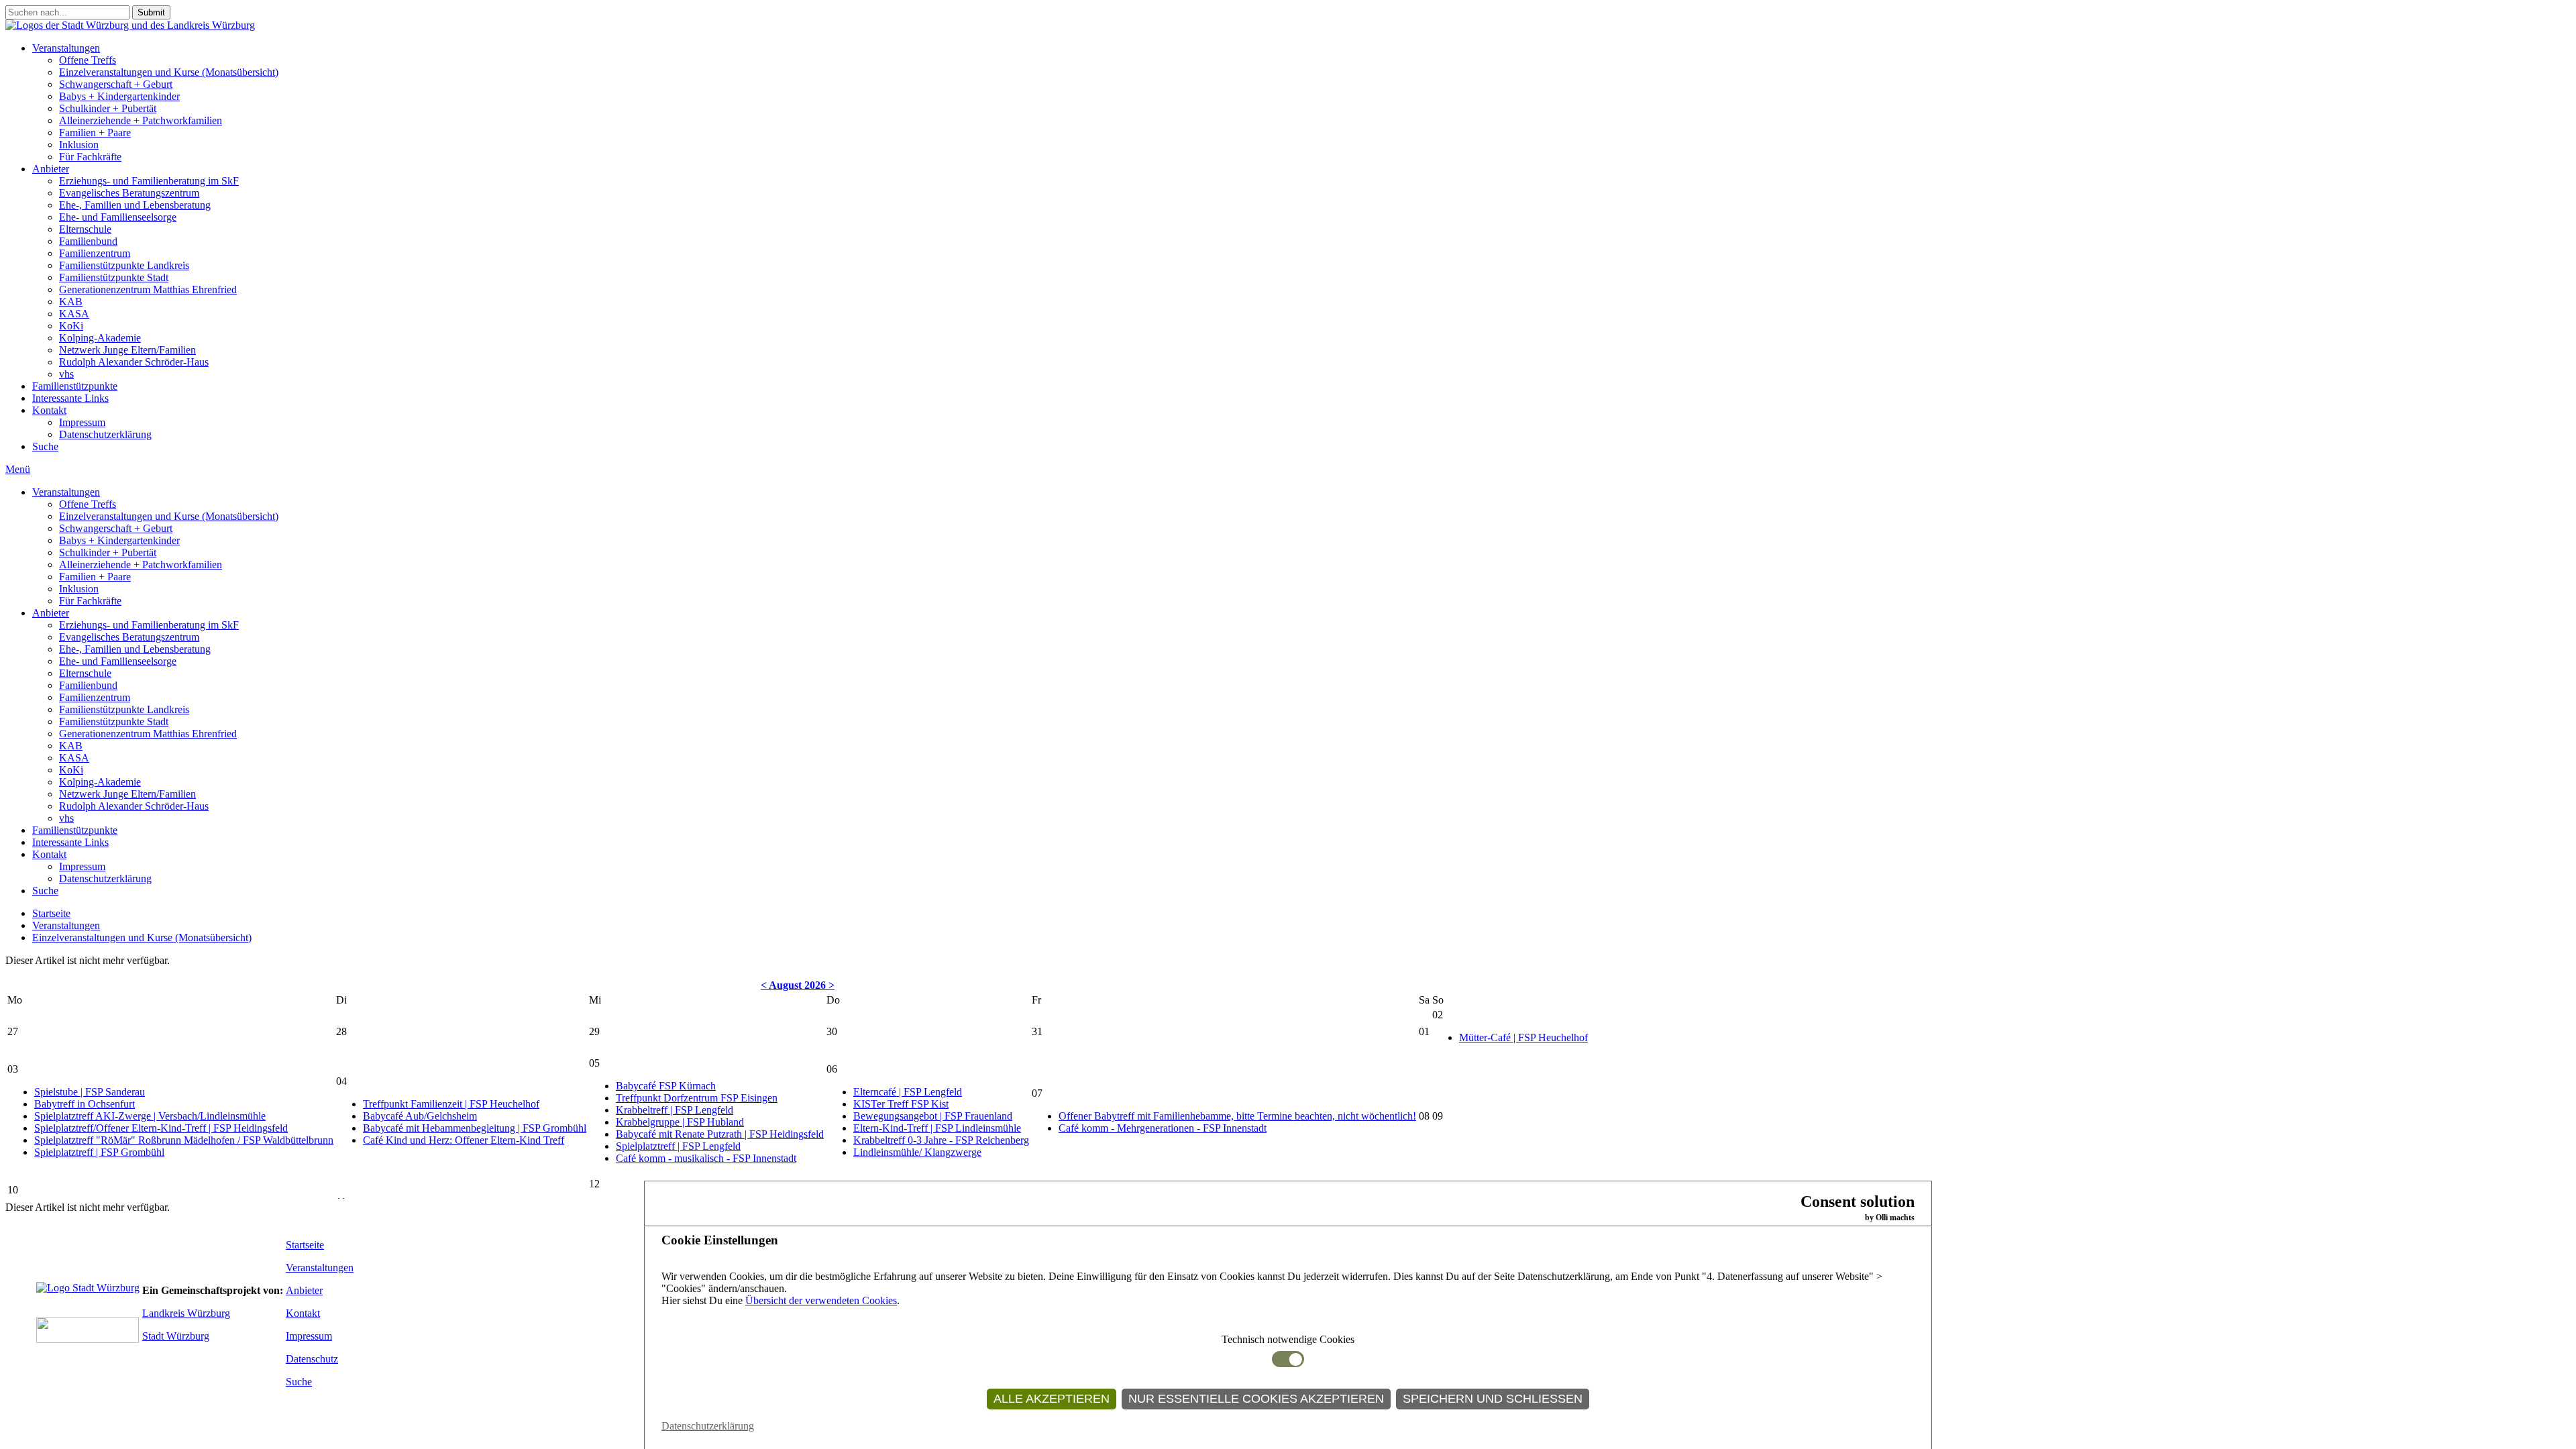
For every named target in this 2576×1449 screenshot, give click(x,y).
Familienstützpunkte (75, 386)
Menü (18, 469)
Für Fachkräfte (90, 157)
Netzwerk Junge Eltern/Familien (127, 350)
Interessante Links (70, 398)
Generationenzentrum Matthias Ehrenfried (148, 289)
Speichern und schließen (1493, 1399)
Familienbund (88, 241)
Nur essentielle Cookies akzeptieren (1256, 1399)
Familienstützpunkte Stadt (114, 277)
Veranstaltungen (66, 48)
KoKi (71, 326)
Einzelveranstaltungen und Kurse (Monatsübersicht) (169, 72)
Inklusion (79, 145)
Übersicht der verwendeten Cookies (821, 1300)
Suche (45, 446)
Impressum (82, 422)
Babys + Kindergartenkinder (119, 96)
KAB (71, 302)
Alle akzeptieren (1052, 1399)
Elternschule (85, 229)
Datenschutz (312, 1359)
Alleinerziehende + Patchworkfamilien (141, 120)
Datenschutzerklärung (105, 434)
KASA (74, 314)
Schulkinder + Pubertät (108, 108)
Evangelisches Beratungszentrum (129, 193)
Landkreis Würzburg (186, 1313)
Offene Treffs (88, 60)
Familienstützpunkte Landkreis (124, 265)
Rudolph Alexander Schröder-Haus (134, 362)
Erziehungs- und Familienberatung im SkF (149, 181)
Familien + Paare (95, 132)
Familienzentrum (95, 253)
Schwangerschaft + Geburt (116, 84)
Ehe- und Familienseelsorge (118, 217)
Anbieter (51, 169)
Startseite (51, 913)
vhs (66, 374)
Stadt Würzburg (176, 1336)
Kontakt (49, 410)
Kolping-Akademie (100, 338)
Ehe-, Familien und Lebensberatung (135, 205)
